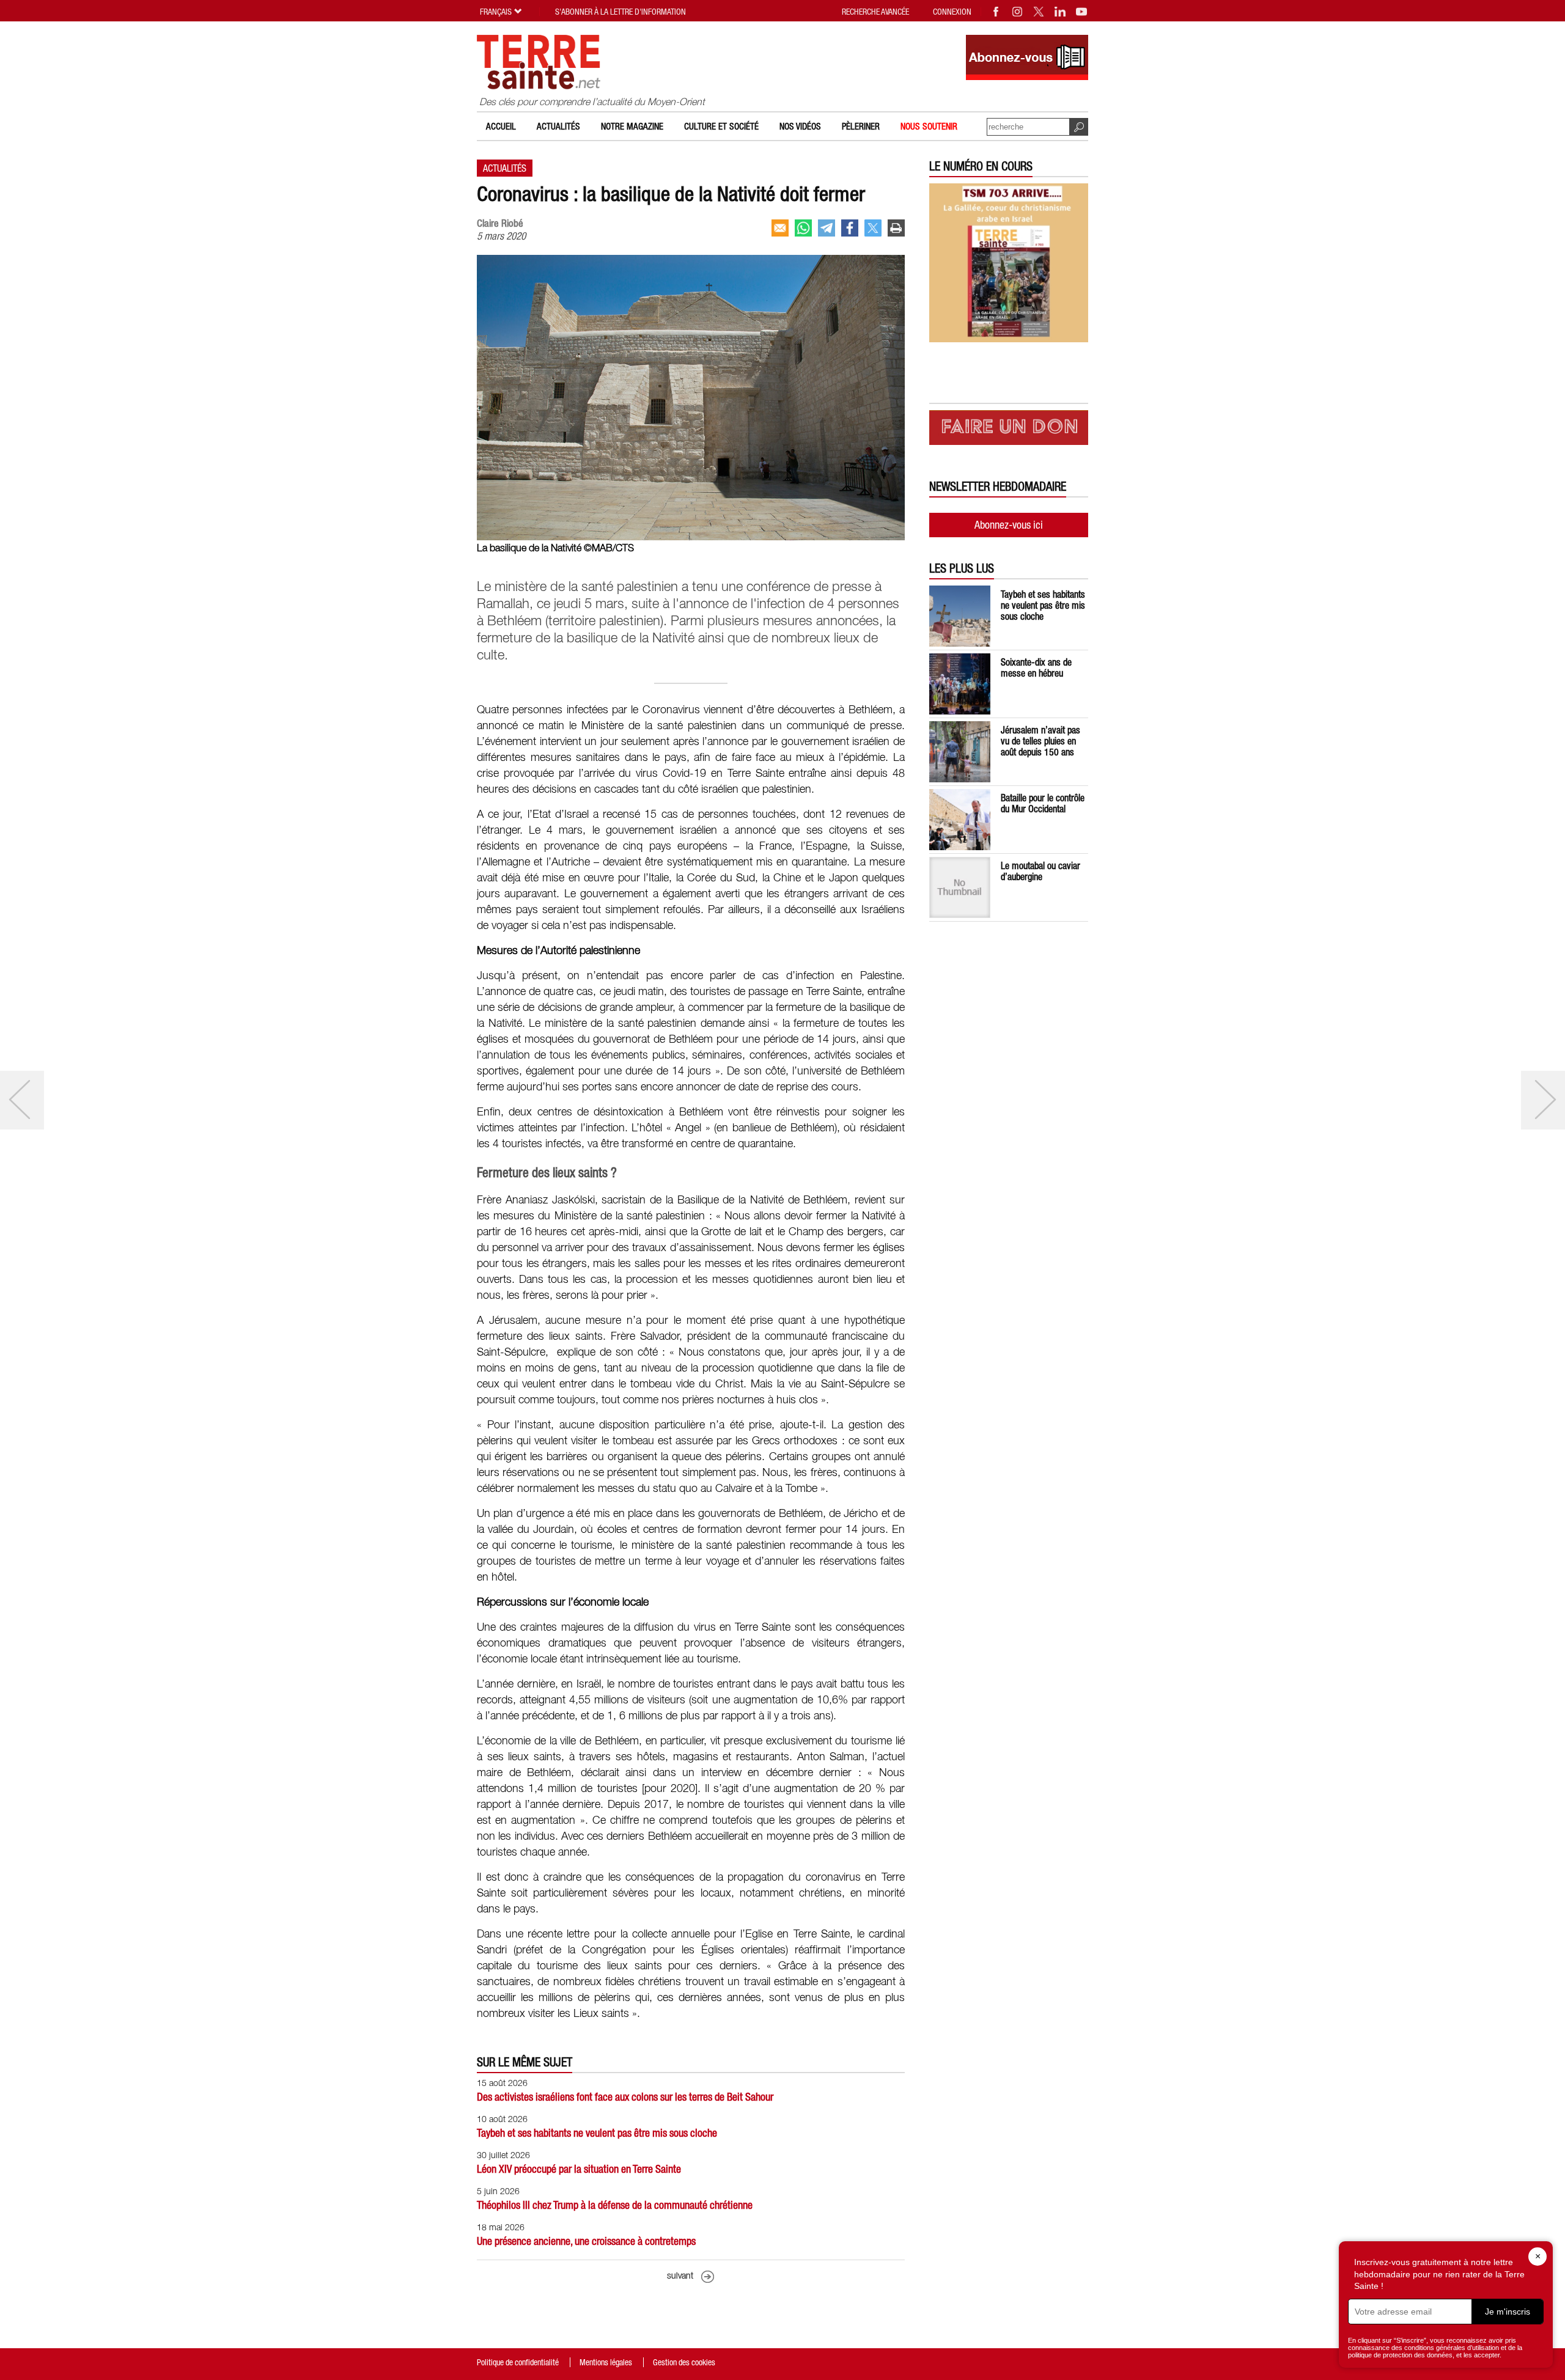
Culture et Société (721, 126)
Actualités (558, 126)
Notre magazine (632, 126)
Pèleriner (861, 126)
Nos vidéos (800, 126)
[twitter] (873, 228)
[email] (780, 228)
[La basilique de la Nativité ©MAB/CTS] (691, 537)
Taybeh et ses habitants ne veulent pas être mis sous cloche (597, 2133)
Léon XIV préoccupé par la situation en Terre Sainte (579, 2169)
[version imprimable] (896, 228)
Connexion (952, 12)
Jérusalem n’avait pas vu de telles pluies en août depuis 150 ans (1040, 741)
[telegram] (827, 228)
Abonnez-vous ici (1009, 525)
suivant (680, 2276)
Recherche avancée (875, 12)
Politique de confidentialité (518, 2362)
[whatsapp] (803, 228)
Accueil (501, 126)
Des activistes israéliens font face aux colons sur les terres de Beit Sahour (625, 2097)
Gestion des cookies (684, 2362)
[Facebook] (996, 12)
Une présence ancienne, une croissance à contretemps (586, 2241)
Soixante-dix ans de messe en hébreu (1036, 667)
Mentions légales (606, 2362)
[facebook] (850, 228)
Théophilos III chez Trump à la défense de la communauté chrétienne (615, 2205)
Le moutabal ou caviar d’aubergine (1040, 871)
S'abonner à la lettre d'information (620, 12)
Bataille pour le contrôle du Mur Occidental (1043, 803)
